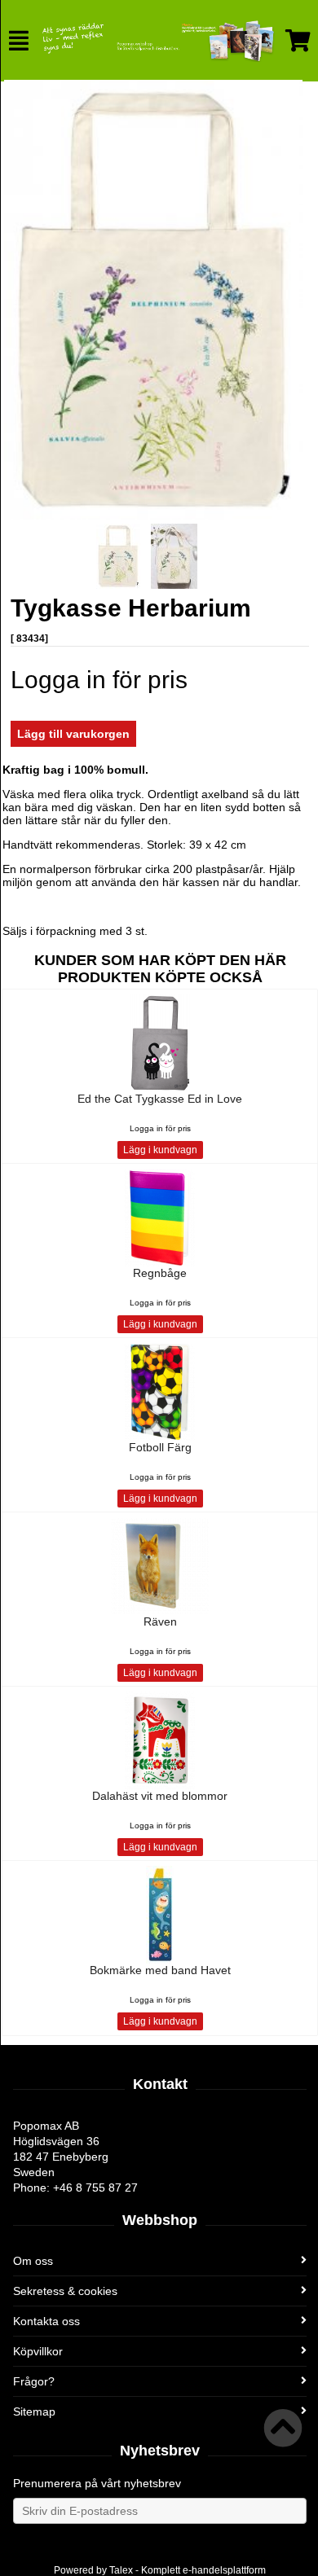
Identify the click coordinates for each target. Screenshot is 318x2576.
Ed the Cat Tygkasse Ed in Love (160, 1099)
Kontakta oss (46, 2321)
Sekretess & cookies (65, 2291)
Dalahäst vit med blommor (160, 1796)
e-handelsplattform (224, 2570)
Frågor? (34, 2381)
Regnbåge (160, 1273)
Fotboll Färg (160, 1447)
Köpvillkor (38, 2351)
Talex (121, 2570)
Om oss (33, 2261)
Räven (160, 1622)
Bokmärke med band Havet (160, 1970)
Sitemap (34, 2411)
